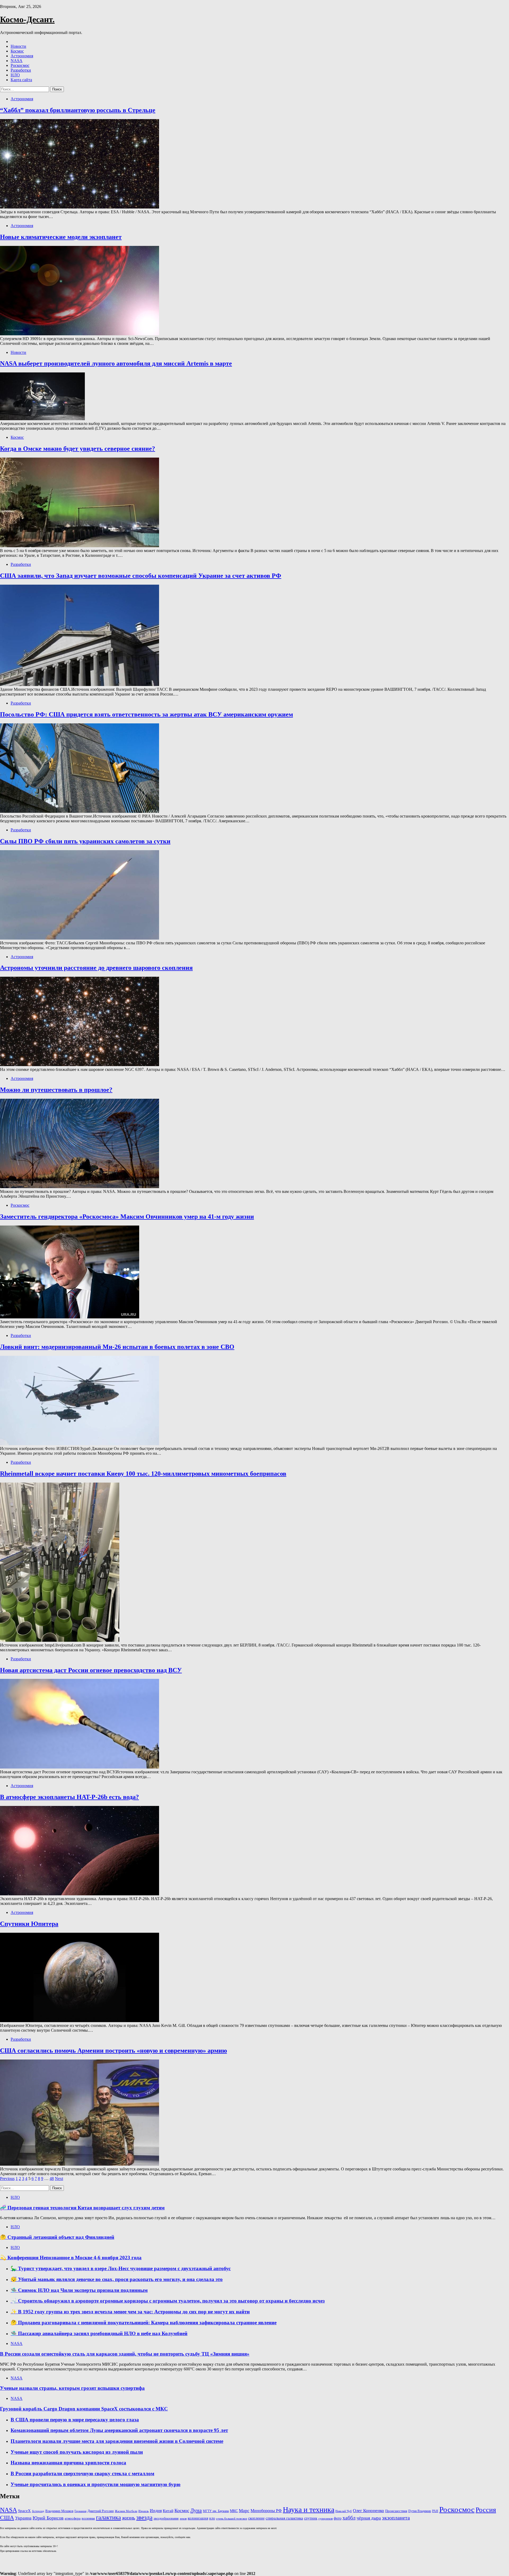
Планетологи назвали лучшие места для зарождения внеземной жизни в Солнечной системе (117, 2441)
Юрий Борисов (48, 2518)
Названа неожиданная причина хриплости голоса (68, 2463)
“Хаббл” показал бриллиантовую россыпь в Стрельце (78, 110)
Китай (168, 2511)
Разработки (21, 70)
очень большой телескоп (232, 2519)
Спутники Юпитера (29, 1924)
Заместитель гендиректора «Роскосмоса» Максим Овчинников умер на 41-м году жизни (127, 1217)
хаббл (349, 2518)
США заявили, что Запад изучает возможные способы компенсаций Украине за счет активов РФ (141, 576)
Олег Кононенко (368, 2511)
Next (59, 2178)
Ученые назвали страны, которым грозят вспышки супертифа (72, 2388)
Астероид (38, 2511)
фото (338, 2518)
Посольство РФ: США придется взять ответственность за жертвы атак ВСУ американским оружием (146, 714)
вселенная (88, 2518)
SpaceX (24, 2511)
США (7, 2518)
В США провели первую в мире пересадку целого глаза (75, 2420)
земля (183, 2519)
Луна (196, 2510)
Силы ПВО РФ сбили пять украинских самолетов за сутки (85, 841)
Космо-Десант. (27, 19)
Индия (156, 2511)
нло (212, 2518)
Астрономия (22, 56)
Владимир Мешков (59, 2511)
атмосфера (73, 2518)
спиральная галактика (284, 2518)
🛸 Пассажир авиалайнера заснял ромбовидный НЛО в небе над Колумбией (99, 2333)
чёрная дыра (369, 2518)
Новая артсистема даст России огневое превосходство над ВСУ (91, 1670)
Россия (486, 2510)
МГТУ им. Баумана (216, 2511)
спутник (311, 2518)
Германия (80, 2511)
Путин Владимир (420, 2511)
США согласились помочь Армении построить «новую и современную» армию (113, 2051)
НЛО (15, 75)
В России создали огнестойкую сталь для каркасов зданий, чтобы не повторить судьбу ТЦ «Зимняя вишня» (125, 2354)
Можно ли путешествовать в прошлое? (56, 1090)
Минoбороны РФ (266, 2511)
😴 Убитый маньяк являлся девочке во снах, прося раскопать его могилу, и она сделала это (117, 2279)
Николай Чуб (344, 2511)
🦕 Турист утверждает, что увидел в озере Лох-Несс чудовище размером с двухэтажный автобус (121, 2268)
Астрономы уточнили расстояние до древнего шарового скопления (96, 968)
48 (52, 2178)
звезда (144, 2517)
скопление (256, 2518)
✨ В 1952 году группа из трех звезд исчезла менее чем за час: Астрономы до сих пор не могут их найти (130, 2312)
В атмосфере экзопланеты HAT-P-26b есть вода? (69, 1797)
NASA (17, 61)
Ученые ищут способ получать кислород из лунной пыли (77, 2452)
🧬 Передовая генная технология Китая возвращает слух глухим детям (82, 2208)
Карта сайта (21, 80)
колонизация (198, 2518)
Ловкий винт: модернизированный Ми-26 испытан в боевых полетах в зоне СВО (117, 1347)
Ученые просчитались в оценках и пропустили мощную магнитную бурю (96, 2484)
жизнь (129, 2518)
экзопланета (396, 2518)
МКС (234, 2511)
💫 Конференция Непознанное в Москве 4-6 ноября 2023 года (71, 2258)
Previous (7, 2178)
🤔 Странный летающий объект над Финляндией (57, 2237)
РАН (435, 2511)
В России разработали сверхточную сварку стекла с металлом (82, 2473)
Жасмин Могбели (126, 2511)
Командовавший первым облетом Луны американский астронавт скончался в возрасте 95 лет (119, 2430)
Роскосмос (20, 65)
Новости (18, 46)
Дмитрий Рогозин (101, 2511)
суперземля (326, 2518)
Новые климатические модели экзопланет (61, 237)
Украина (23, 2518)
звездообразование (166, 2518)
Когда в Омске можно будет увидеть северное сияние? (78, 449)
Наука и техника (309, 2510)
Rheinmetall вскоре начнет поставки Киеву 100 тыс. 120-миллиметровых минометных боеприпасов (143, 1474)
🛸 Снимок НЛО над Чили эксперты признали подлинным (79, 2290)
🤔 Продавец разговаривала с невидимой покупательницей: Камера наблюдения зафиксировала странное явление (144, 2323)
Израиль (144, 2511)
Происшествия (396, 2511)
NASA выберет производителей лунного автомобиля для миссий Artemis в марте (116, 363)
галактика (108, 2518)
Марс (244, 2511)
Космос (17, 51)
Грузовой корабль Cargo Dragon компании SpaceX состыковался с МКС (84, 2409)
